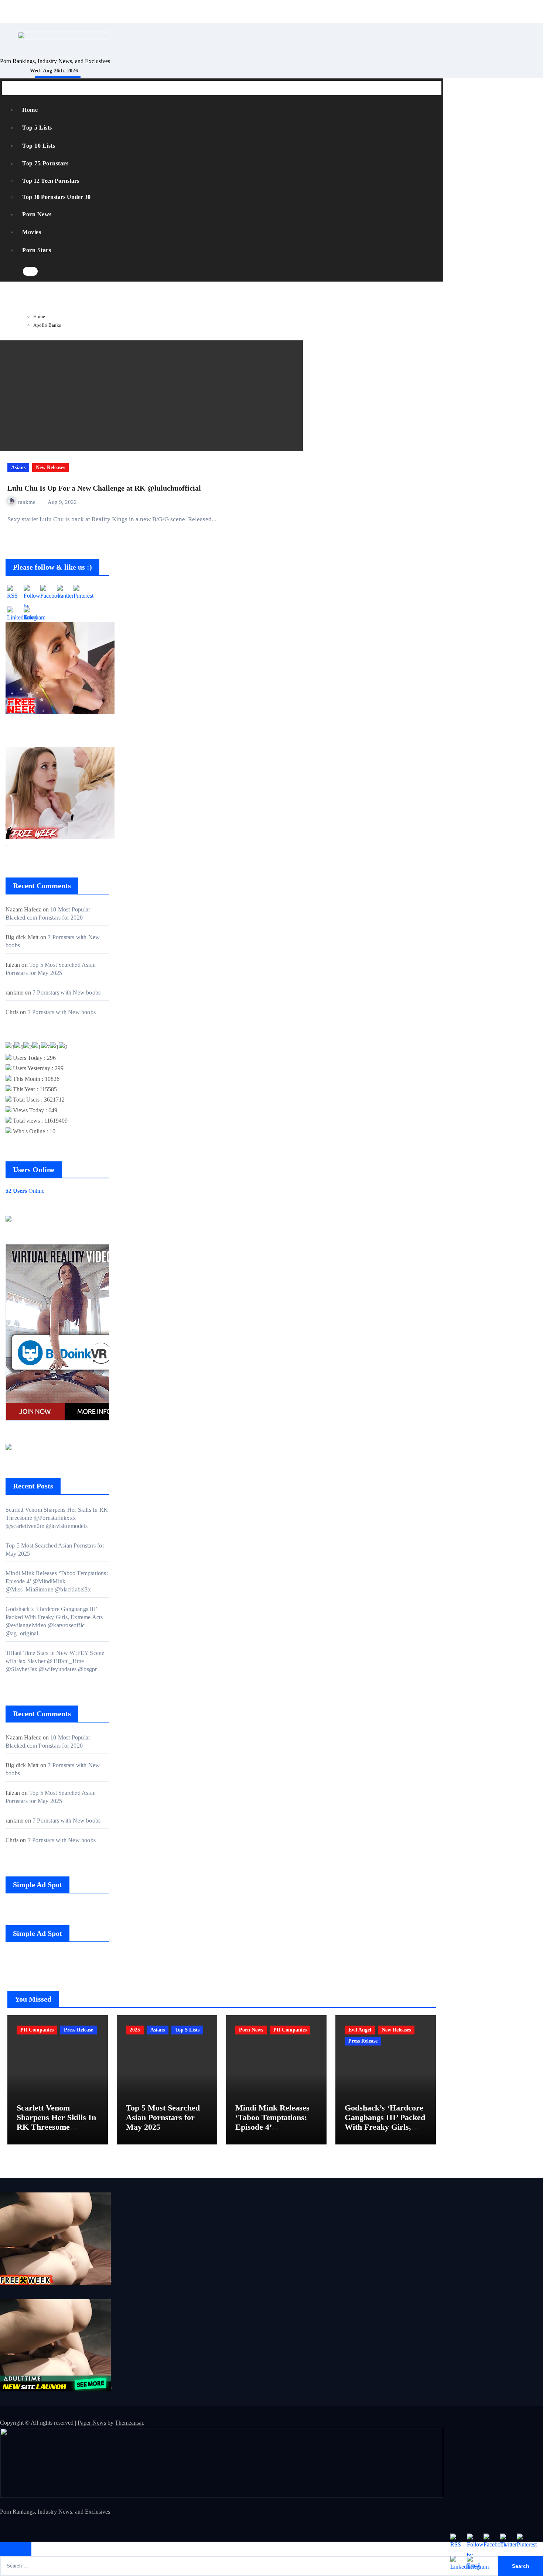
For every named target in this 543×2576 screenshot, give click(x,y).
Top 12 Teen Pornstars (51, 181)
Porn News (37, 214)
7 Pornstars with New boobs (66, 992)
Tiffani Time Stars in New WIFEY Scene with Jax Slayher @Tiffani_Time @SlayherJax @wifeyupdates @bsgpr (55, 1661)
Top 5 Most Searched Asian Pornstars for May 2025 (163, 2118)
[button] (45, 272)
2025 (135, 2030)
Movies (32, 232)
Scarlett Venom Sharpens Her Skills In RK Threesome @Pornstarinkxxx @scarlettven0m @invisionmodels (57, 1518)
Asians (18, 468)
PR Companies (37, 2030)
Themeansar (129, 2423)
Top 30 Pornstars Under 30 (56, 197)
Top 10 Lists (39, 146)
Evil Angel (360, 2030)
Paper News (92, 2423)
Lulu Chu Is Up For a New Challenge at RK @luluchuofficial (104, 488)
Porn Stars (37, 250)
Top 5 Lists (37, 128)
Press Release (78, 2030)
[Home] (11, 88)
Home (30, 110)
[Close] (16, 2549)
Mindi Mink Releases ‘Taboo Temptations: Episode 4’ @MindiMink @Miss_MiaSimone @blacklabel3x (57, 1581)
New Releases (50, 468)
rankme (28, 502)
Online (25, 1191)
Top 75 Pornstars (45, 163)
